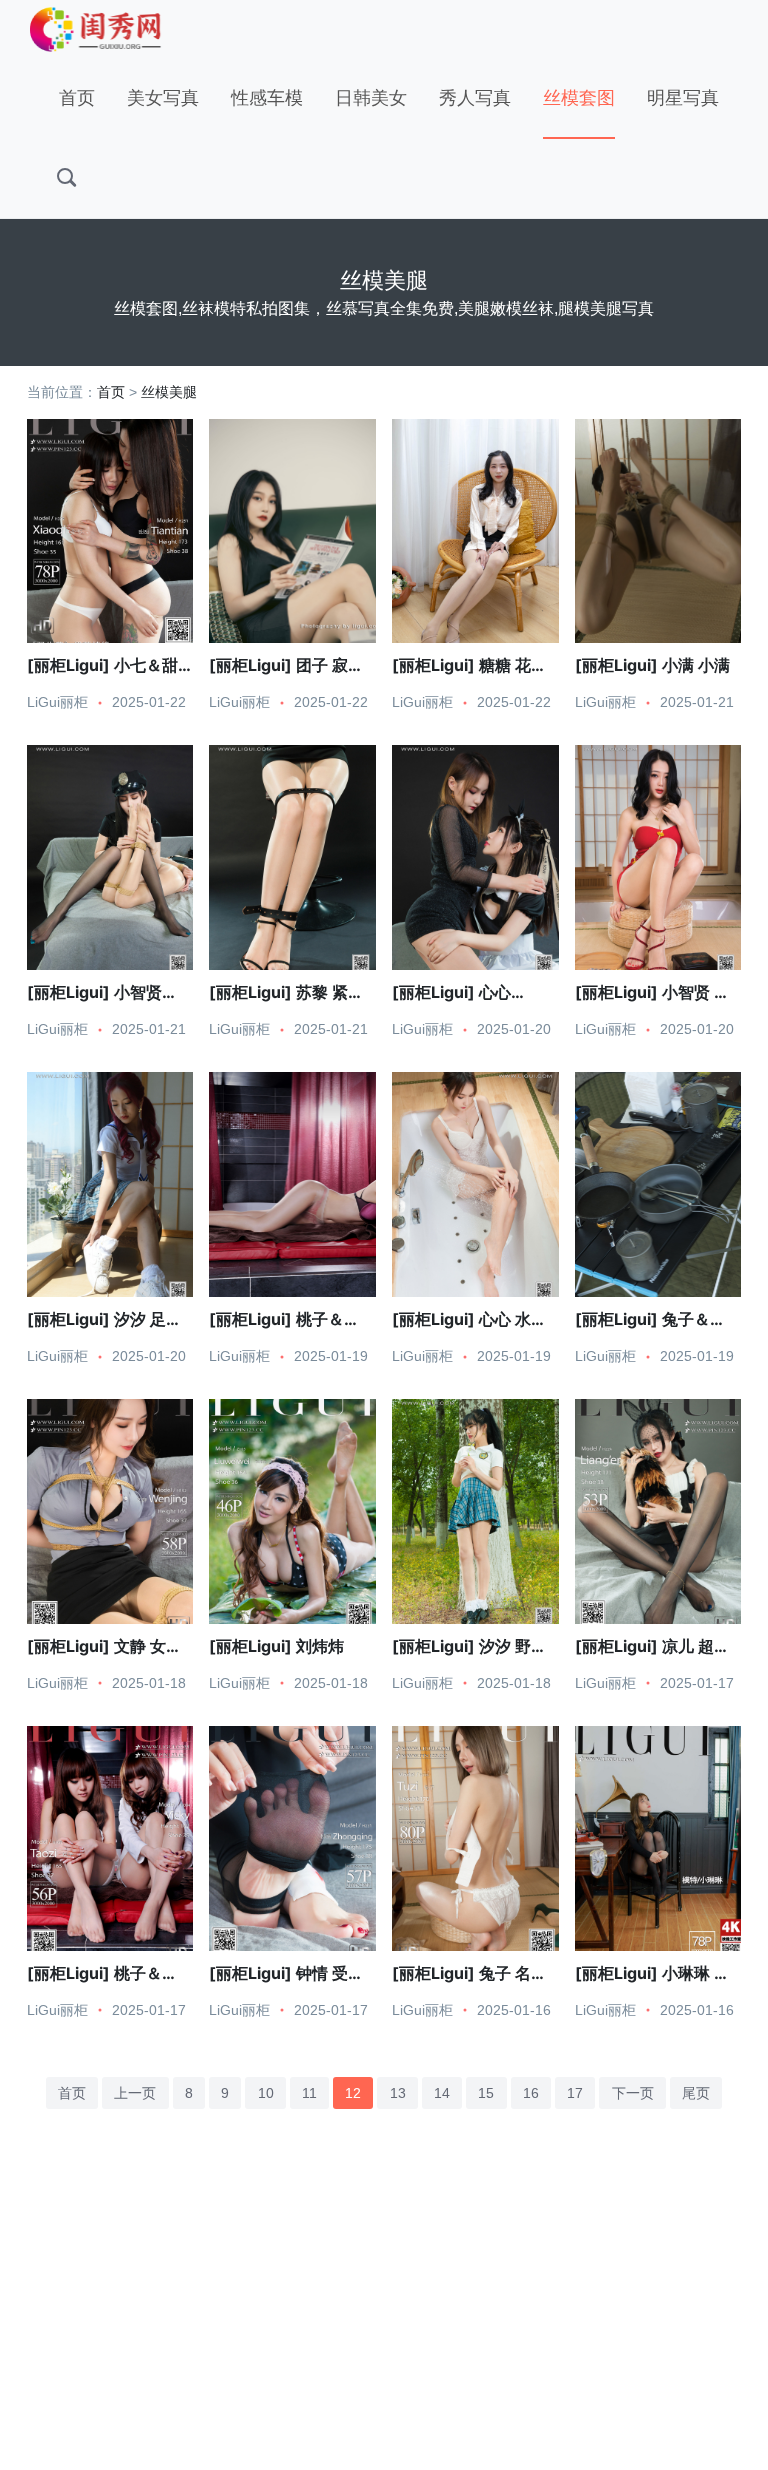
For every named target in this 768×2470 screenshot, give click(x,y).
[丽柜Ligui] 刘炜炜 (276, 1646)
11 (309, 2093)
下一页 (633, 2093)
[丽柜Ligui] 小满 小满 (652, 665)
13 (398, 2093)
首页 (77, 98)
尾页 (696, 2093)
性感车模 (267, 98)
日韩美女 (371, 98)
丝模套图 (579, 98)
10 (266, 2093)
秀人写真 (475, 98)
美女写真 (163, 98)
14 (442, 2093)
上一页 (135, 2093)
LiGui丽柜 (57, 702)
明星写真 (683, 98)
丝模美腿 (169, 392)
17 (575, 2093)
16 (531, 2093)
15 (486, 2093)
